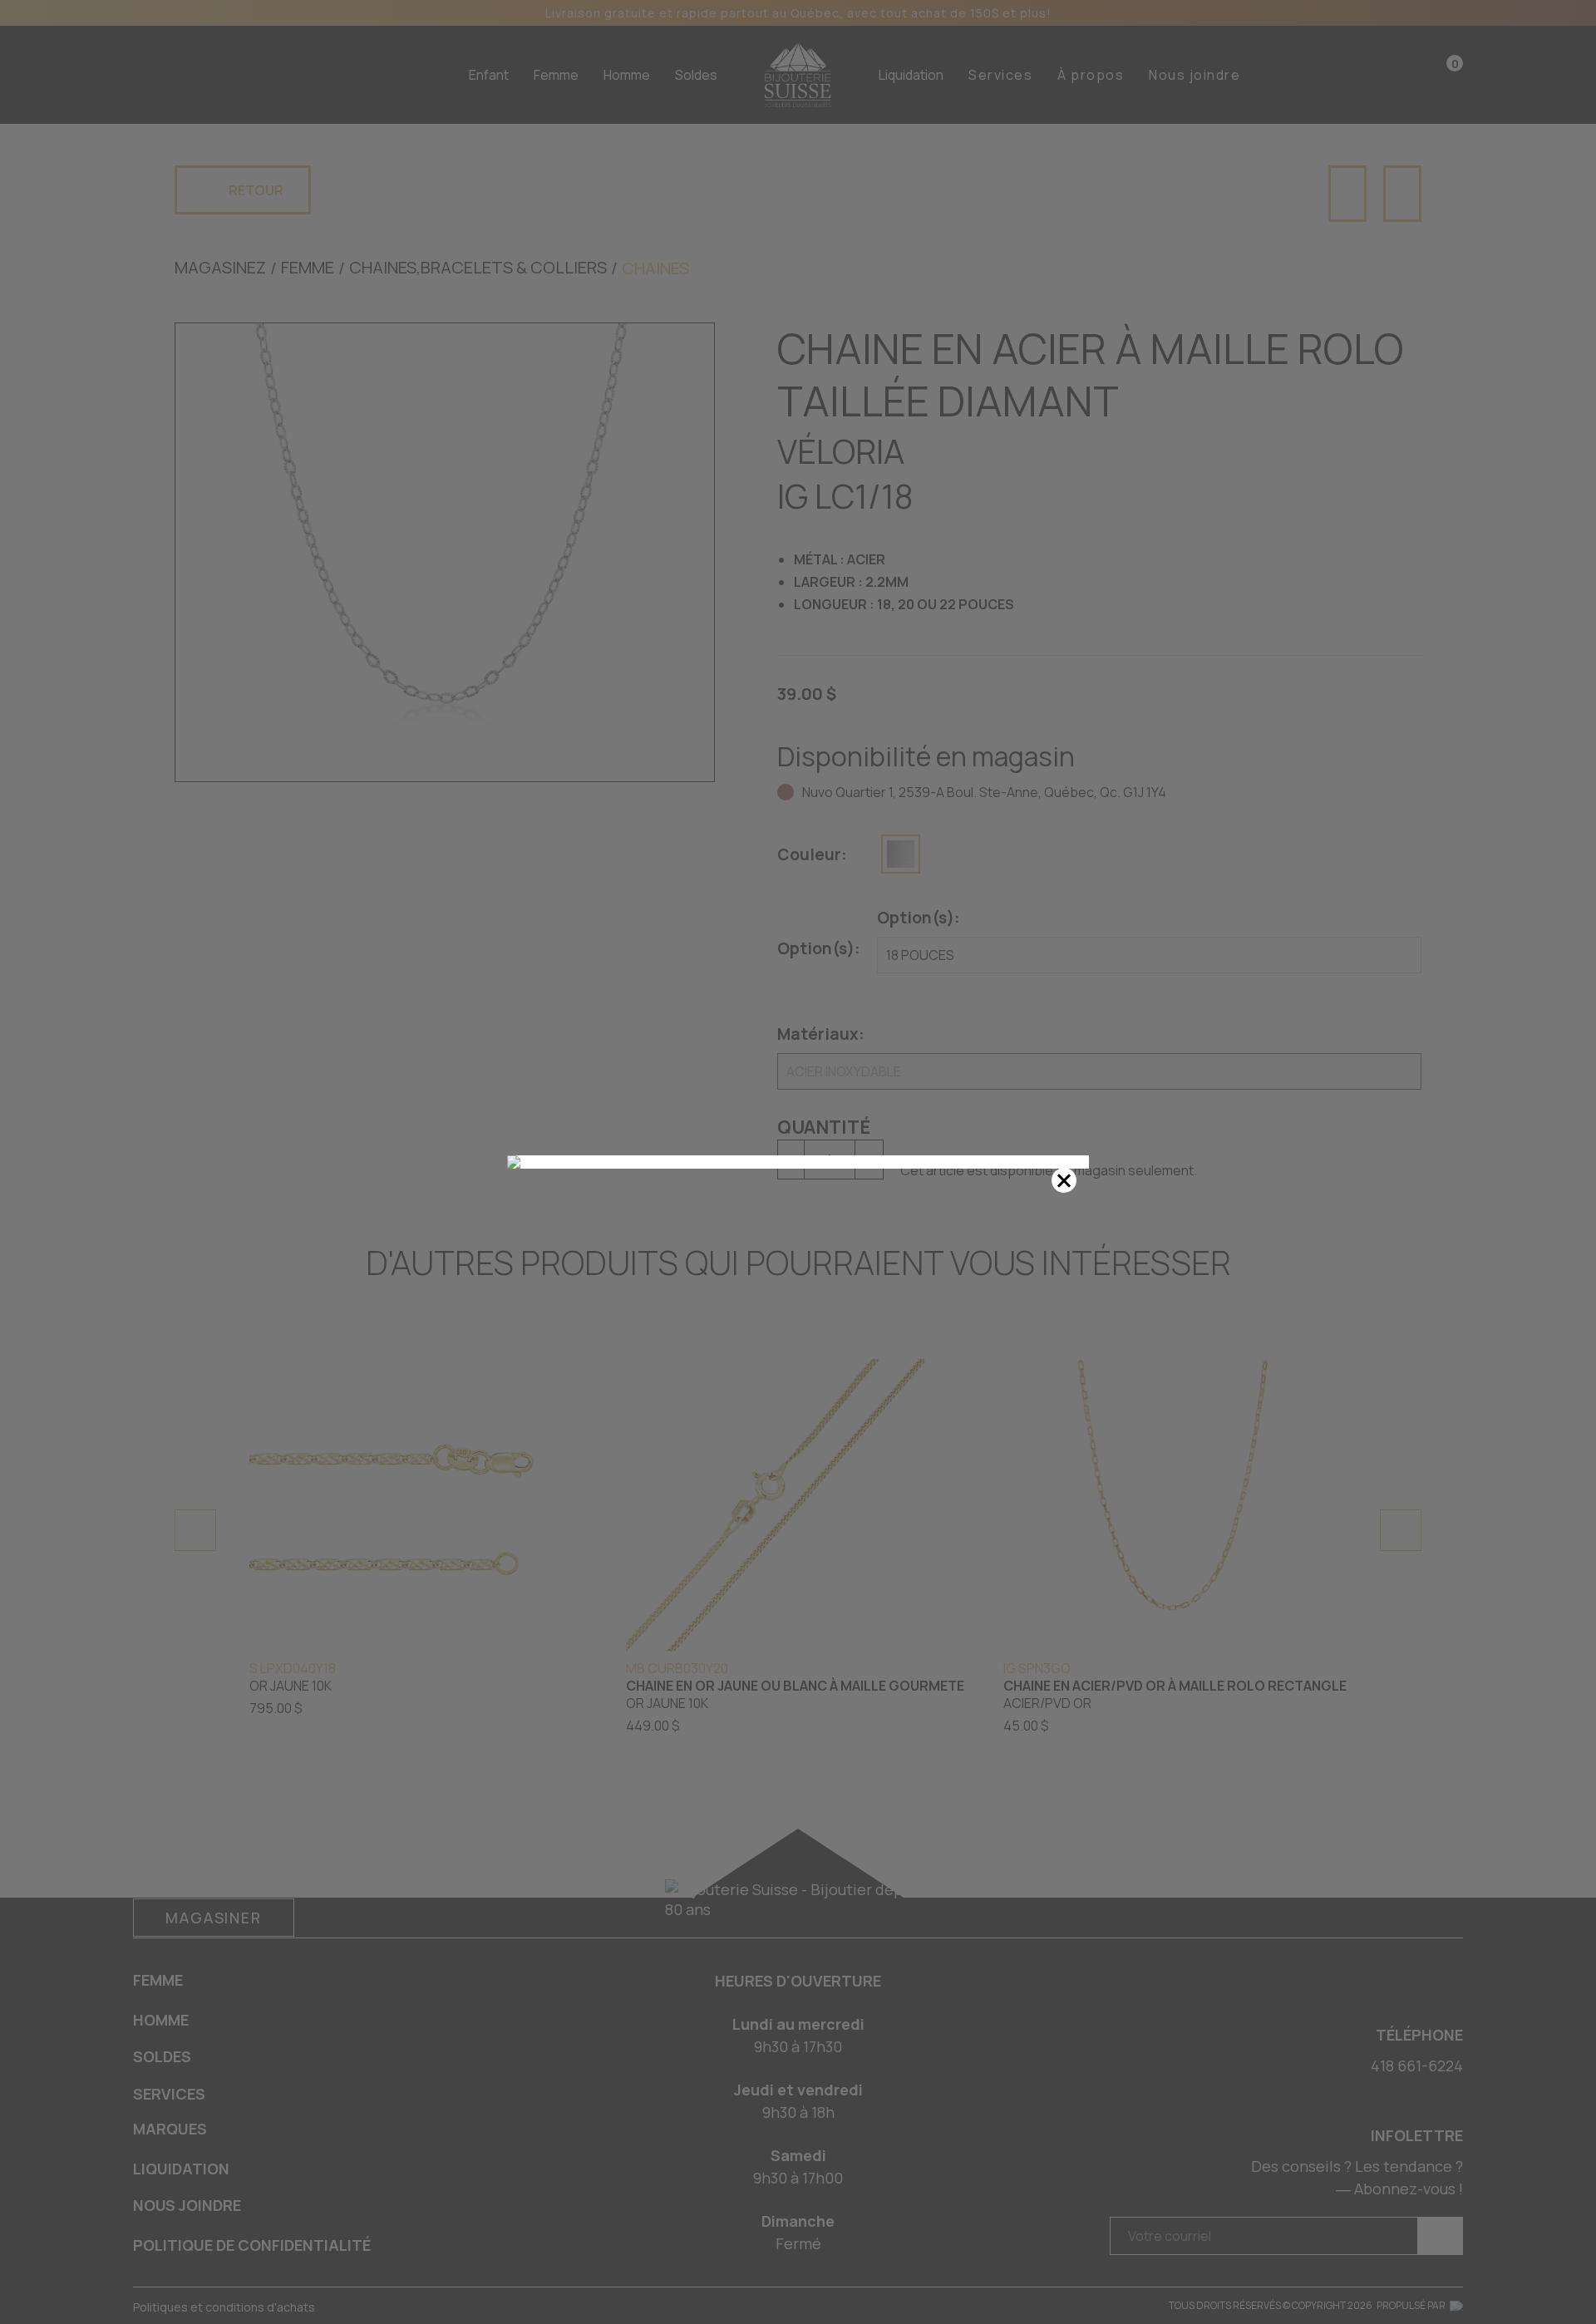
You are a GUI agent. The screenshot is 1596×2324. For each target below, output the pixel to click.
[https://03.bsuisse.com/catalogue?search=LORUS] (798, 1162)
